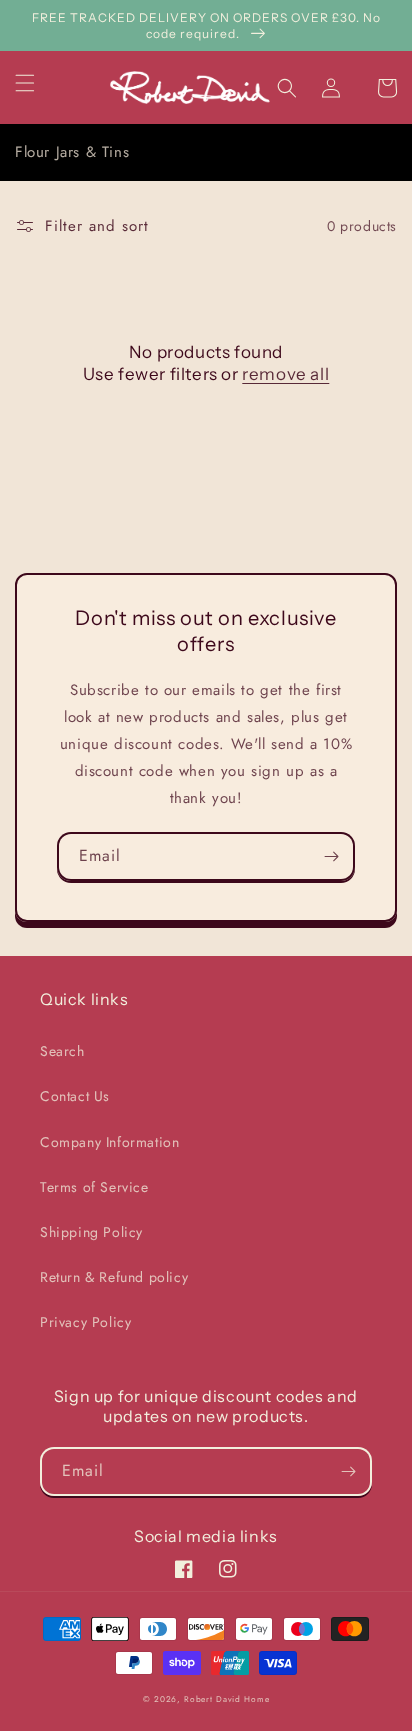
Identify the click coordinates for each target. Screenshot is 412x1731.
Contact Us (75, 1096)
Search (62, 1051)
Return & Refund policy (114, 1277)
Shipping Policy (91, 1232)
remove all (285, 374)
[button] (37, 83)
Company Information (109, 1142)
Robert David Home (226, 1699)
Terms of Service (94, 1187)
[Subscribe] (331, 856)
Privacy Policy (85, 1322)
